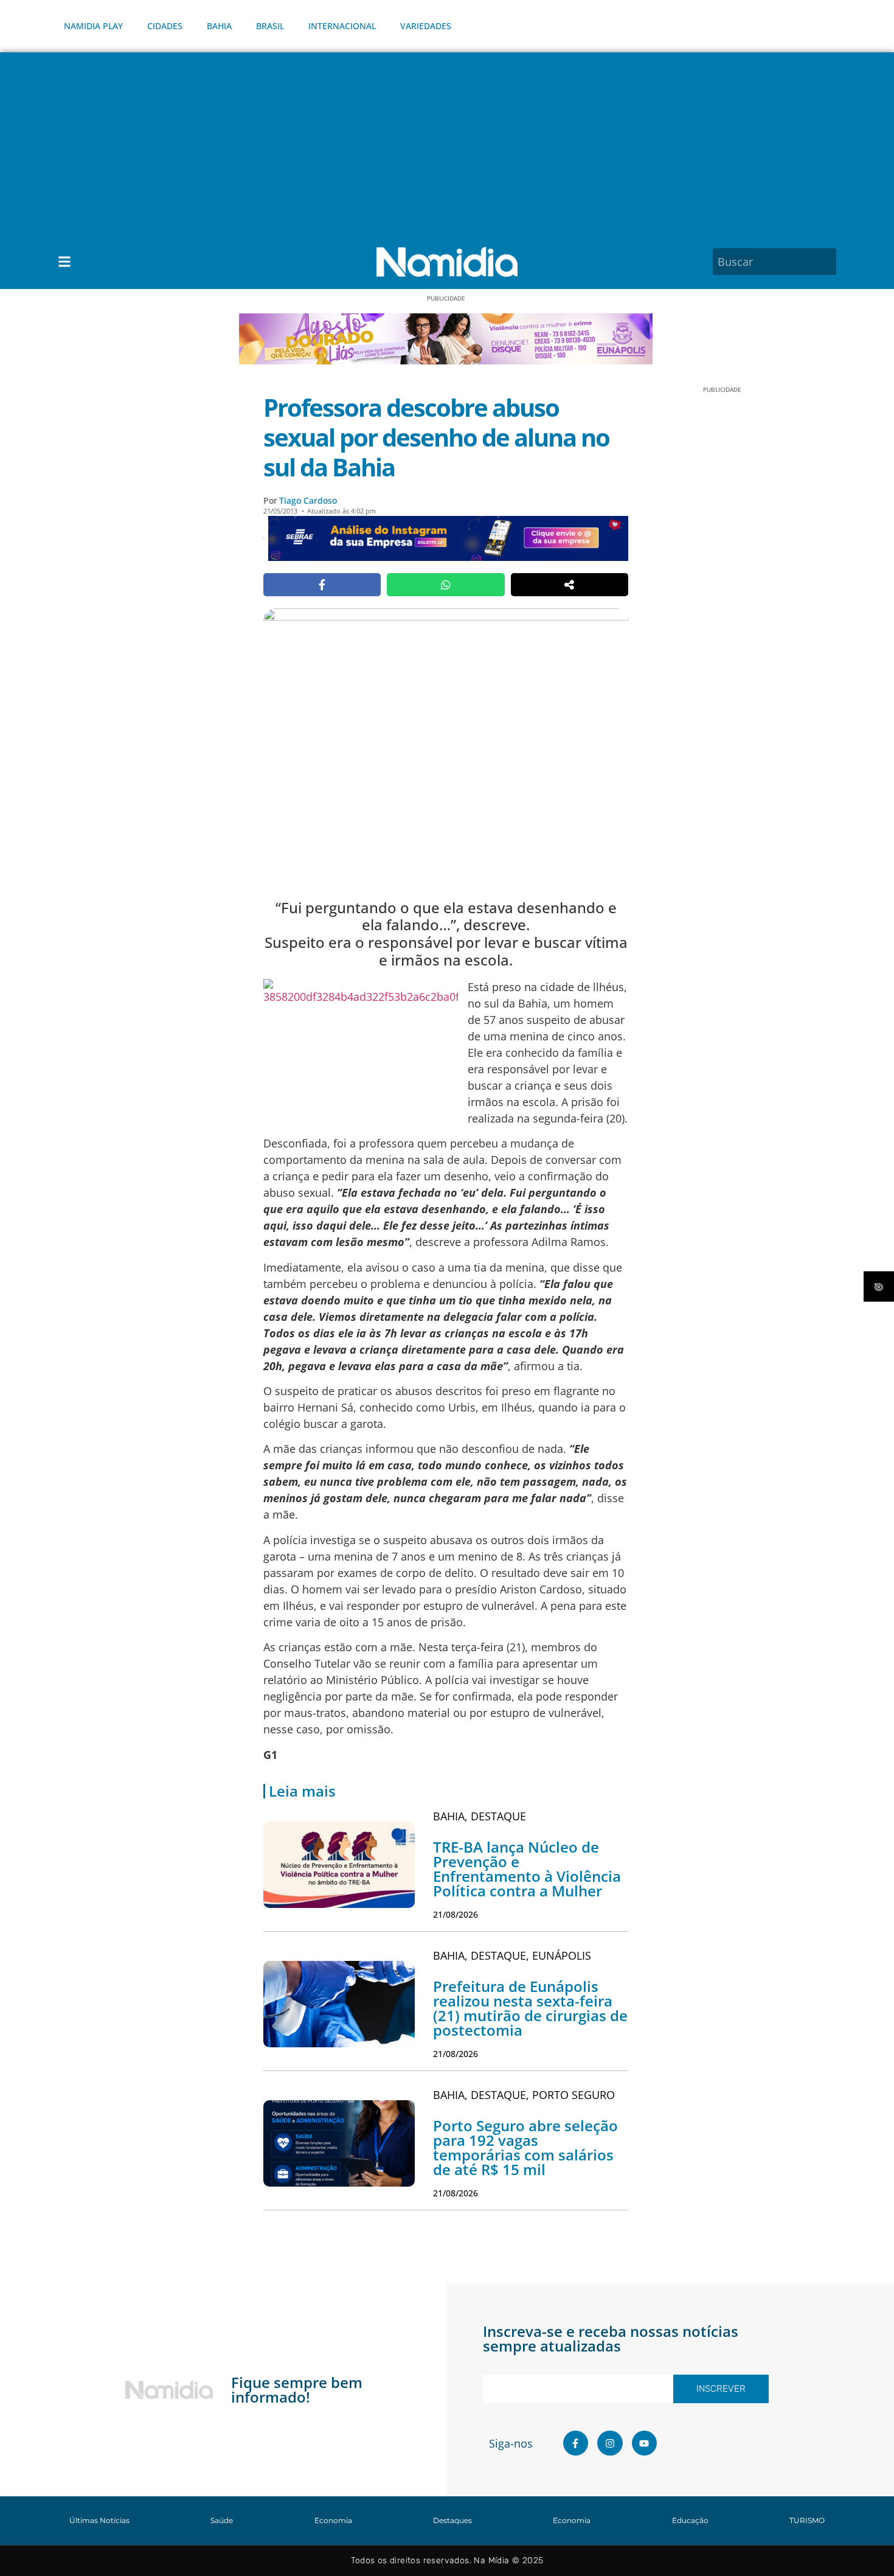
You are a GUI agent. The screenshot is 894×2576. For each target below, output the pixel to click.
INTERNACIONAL (342, 26)
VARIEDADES (426, 26)
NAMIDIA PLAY (93, 26)
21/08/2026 (456, 1914)
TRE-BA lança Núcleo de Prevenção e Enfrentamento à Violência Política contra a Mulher (527, 1869)
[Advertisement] (447, 144)
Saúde (222, 2520)
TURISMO (807, 2520)
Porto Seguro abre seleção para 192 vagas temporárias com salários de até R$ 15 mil (525, 2147)
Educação (690, 2520)
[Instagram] (610, 2443)
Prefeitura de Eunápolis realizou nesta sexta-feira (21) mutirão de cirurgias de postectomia (530, 2008)
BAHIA (219, 26)
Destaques (452, 2520)
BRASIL (270, 26)
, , (512, 1955)
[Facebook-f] (576, 2443)
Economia (333, 2520)
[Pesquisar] (829, 262)
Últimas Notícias (99, 2520)
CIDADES (165, 26)
